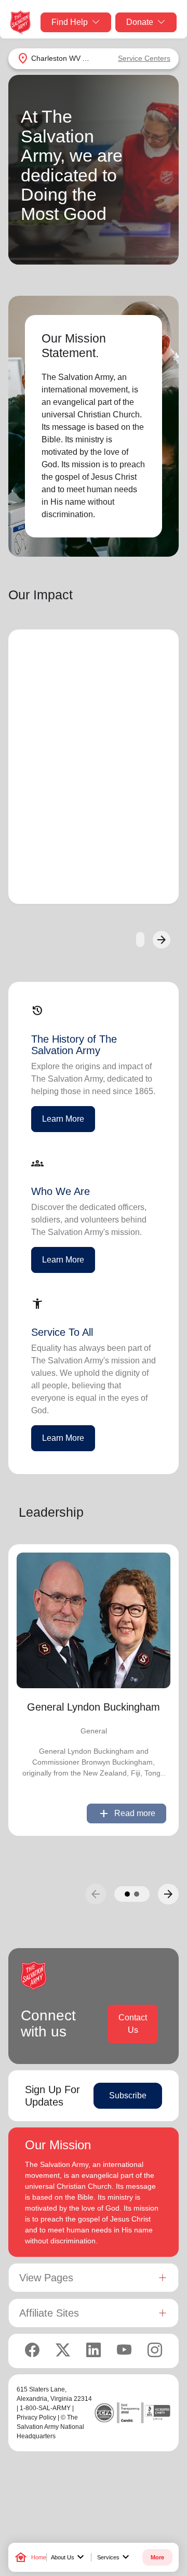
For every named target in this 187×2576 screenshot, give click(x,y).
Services (115, 2557)
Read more (126, 1813)
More (157, 2557)
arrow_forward (168, 1894)
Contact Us (133, 2024)
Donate (140, 22)
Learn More (63, 1119)
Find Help (70, 22)
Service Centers (144, 58)
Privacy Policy (36, 2417)
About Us (69, 2557)
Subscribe (128, 2095)
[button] (127, 1894)
